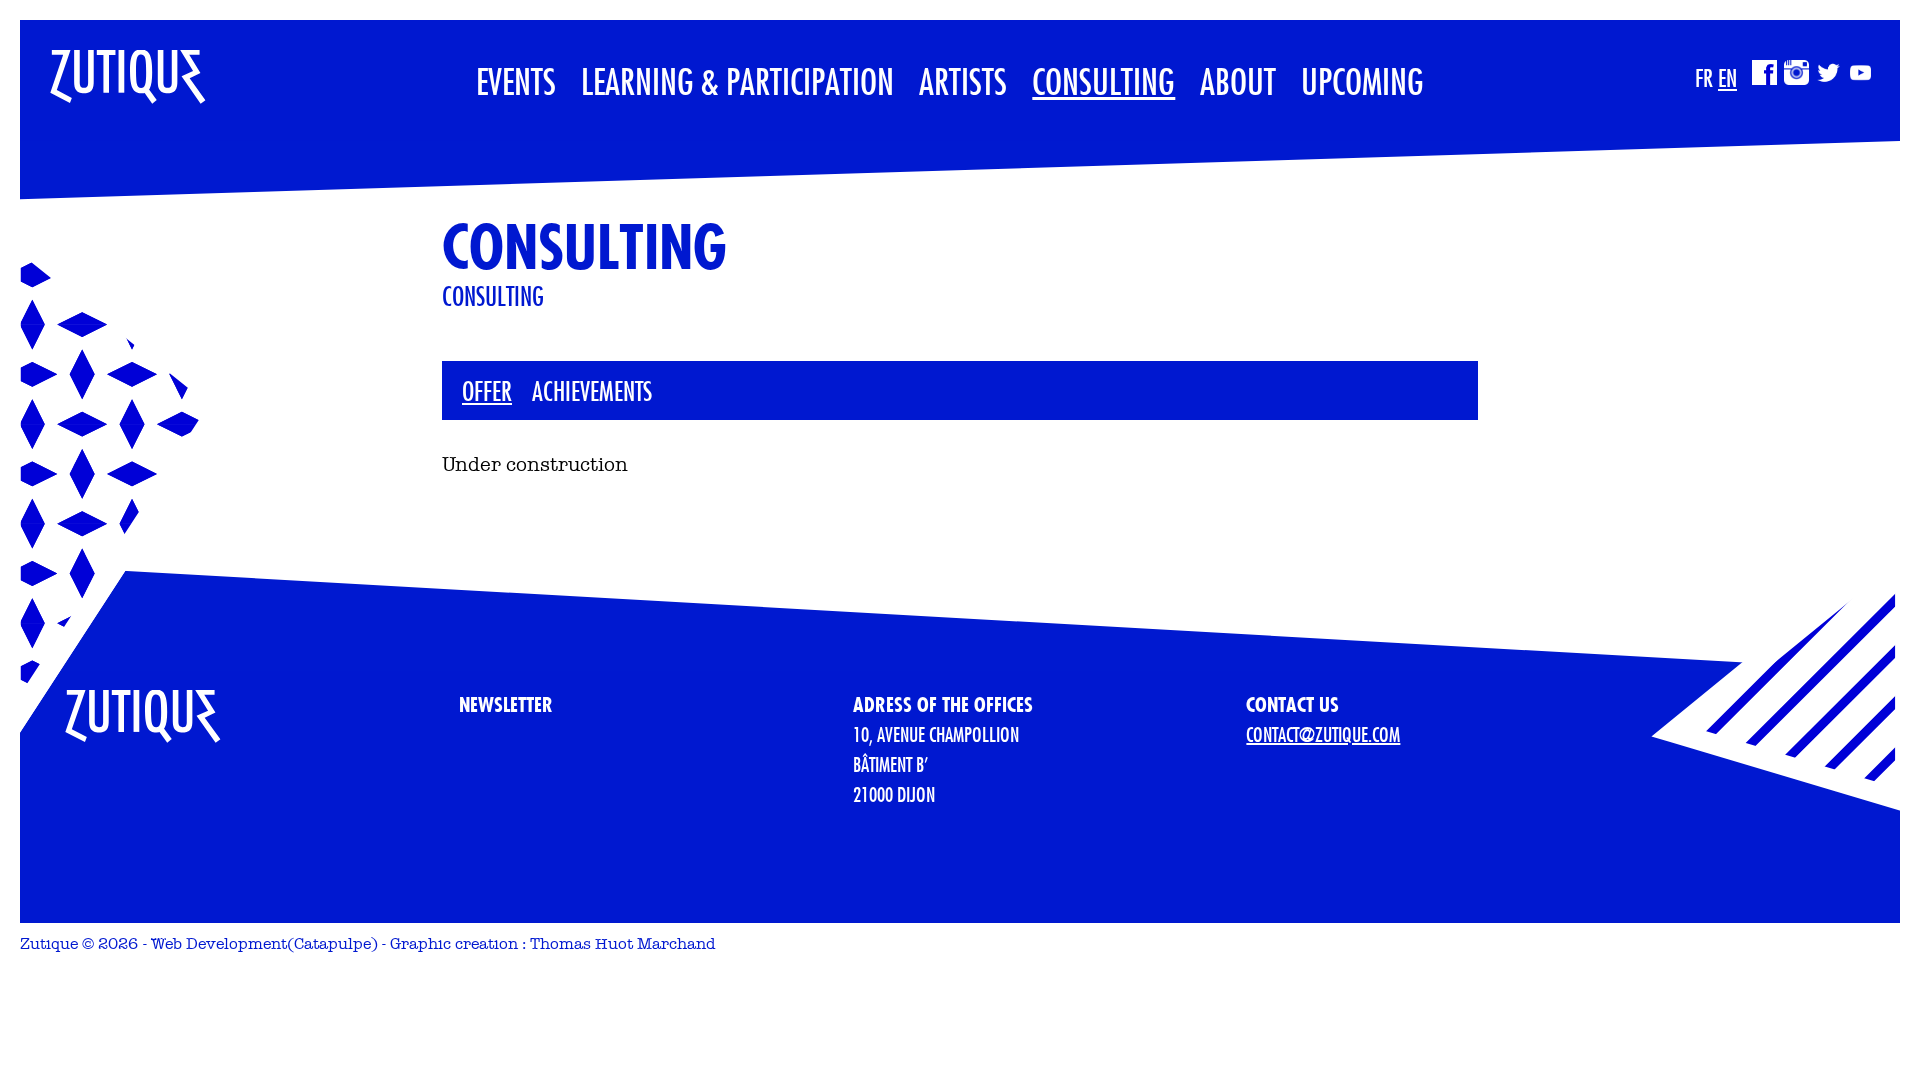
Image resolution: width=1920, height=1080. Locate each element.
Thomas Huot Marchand (623, 943)
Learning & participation (737, 81)
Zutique (49, 943)
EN (1727, 78)
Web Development (219, 943)
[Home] (113, 66)
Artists (963, 81)
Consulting (1103, 81)
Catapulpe (332, 943)
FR (1704, 78)
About (1238, 81)
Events (516, 81)
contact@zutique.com (1323, 734)
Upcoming (1362, 81)
